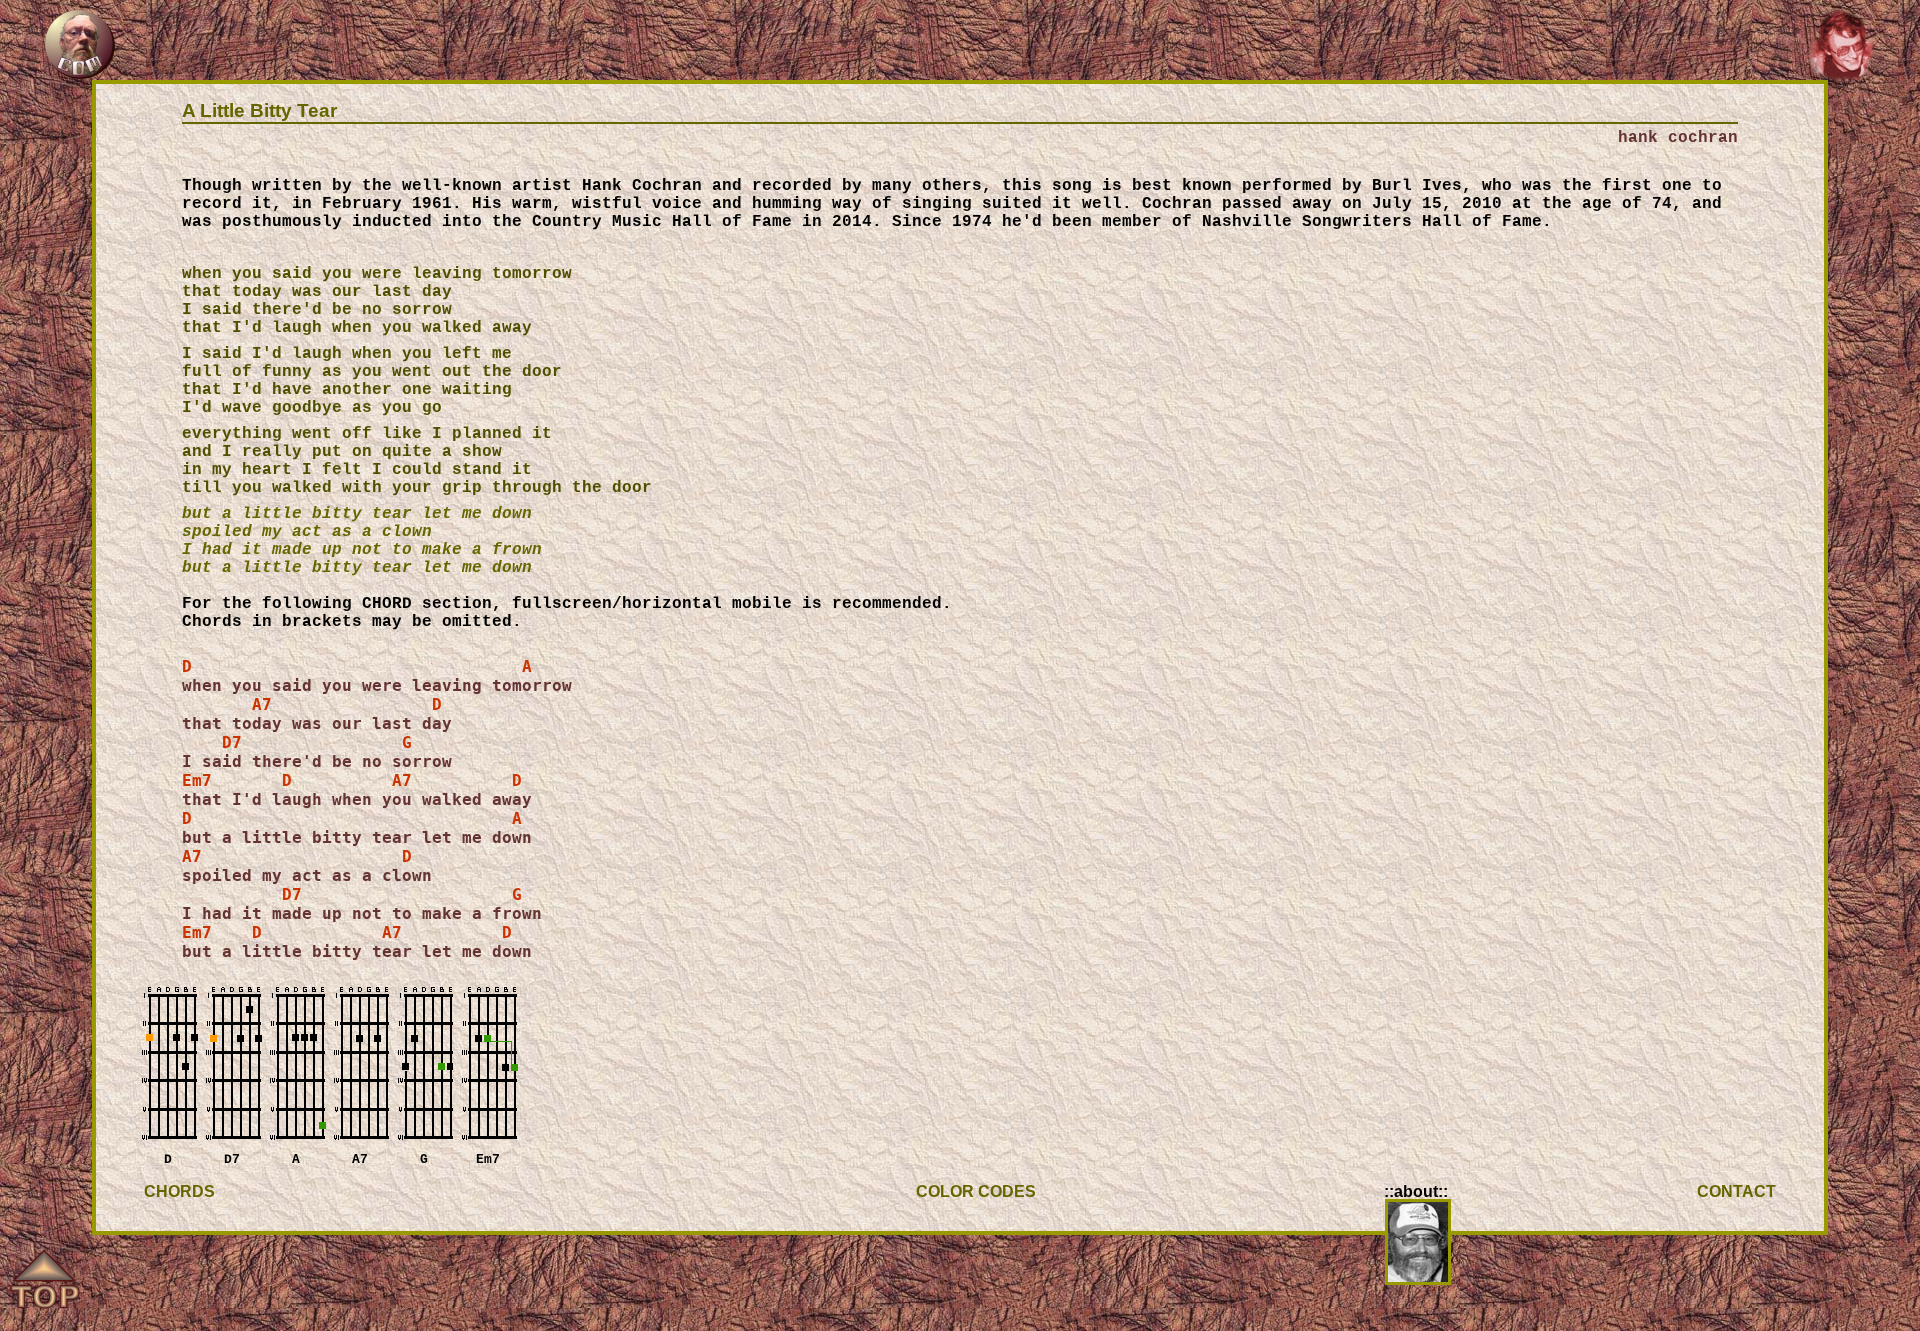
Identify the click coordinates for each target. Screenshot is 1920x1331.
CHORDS (179, 1191)
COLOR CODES (976, 1191)
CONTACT (1736, 1191)
